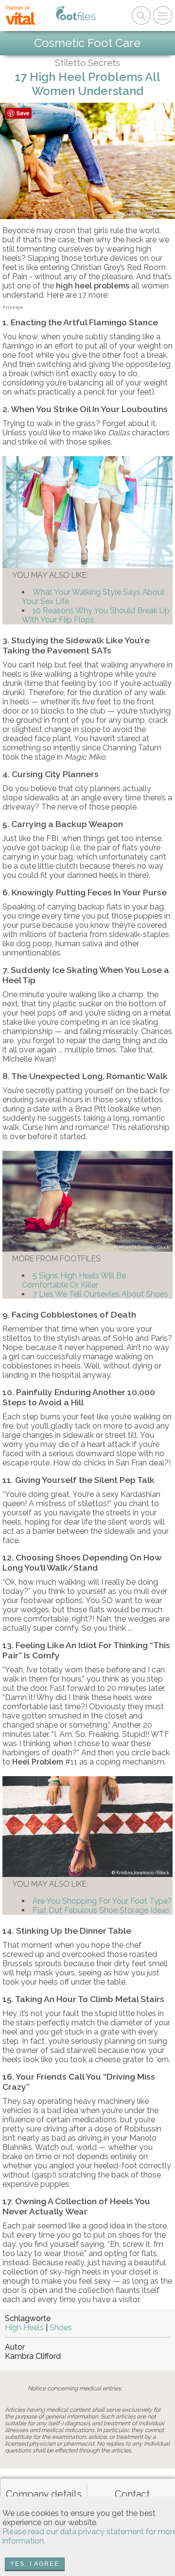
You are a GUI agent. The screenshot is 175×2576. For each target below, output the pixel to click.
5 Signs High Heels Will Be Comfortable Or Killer (74, 1280)
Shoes (61, 2328)
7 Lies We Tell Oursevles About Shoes (100, 1294)
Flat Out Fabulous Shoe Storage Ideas (101, 1910)
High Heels (24, 2328)
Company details (44, 2494)
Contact (132, 2494)
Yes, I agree (35, 2564)
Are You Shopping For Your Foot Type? (102, 1901)
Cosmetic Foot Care (87, 43)
